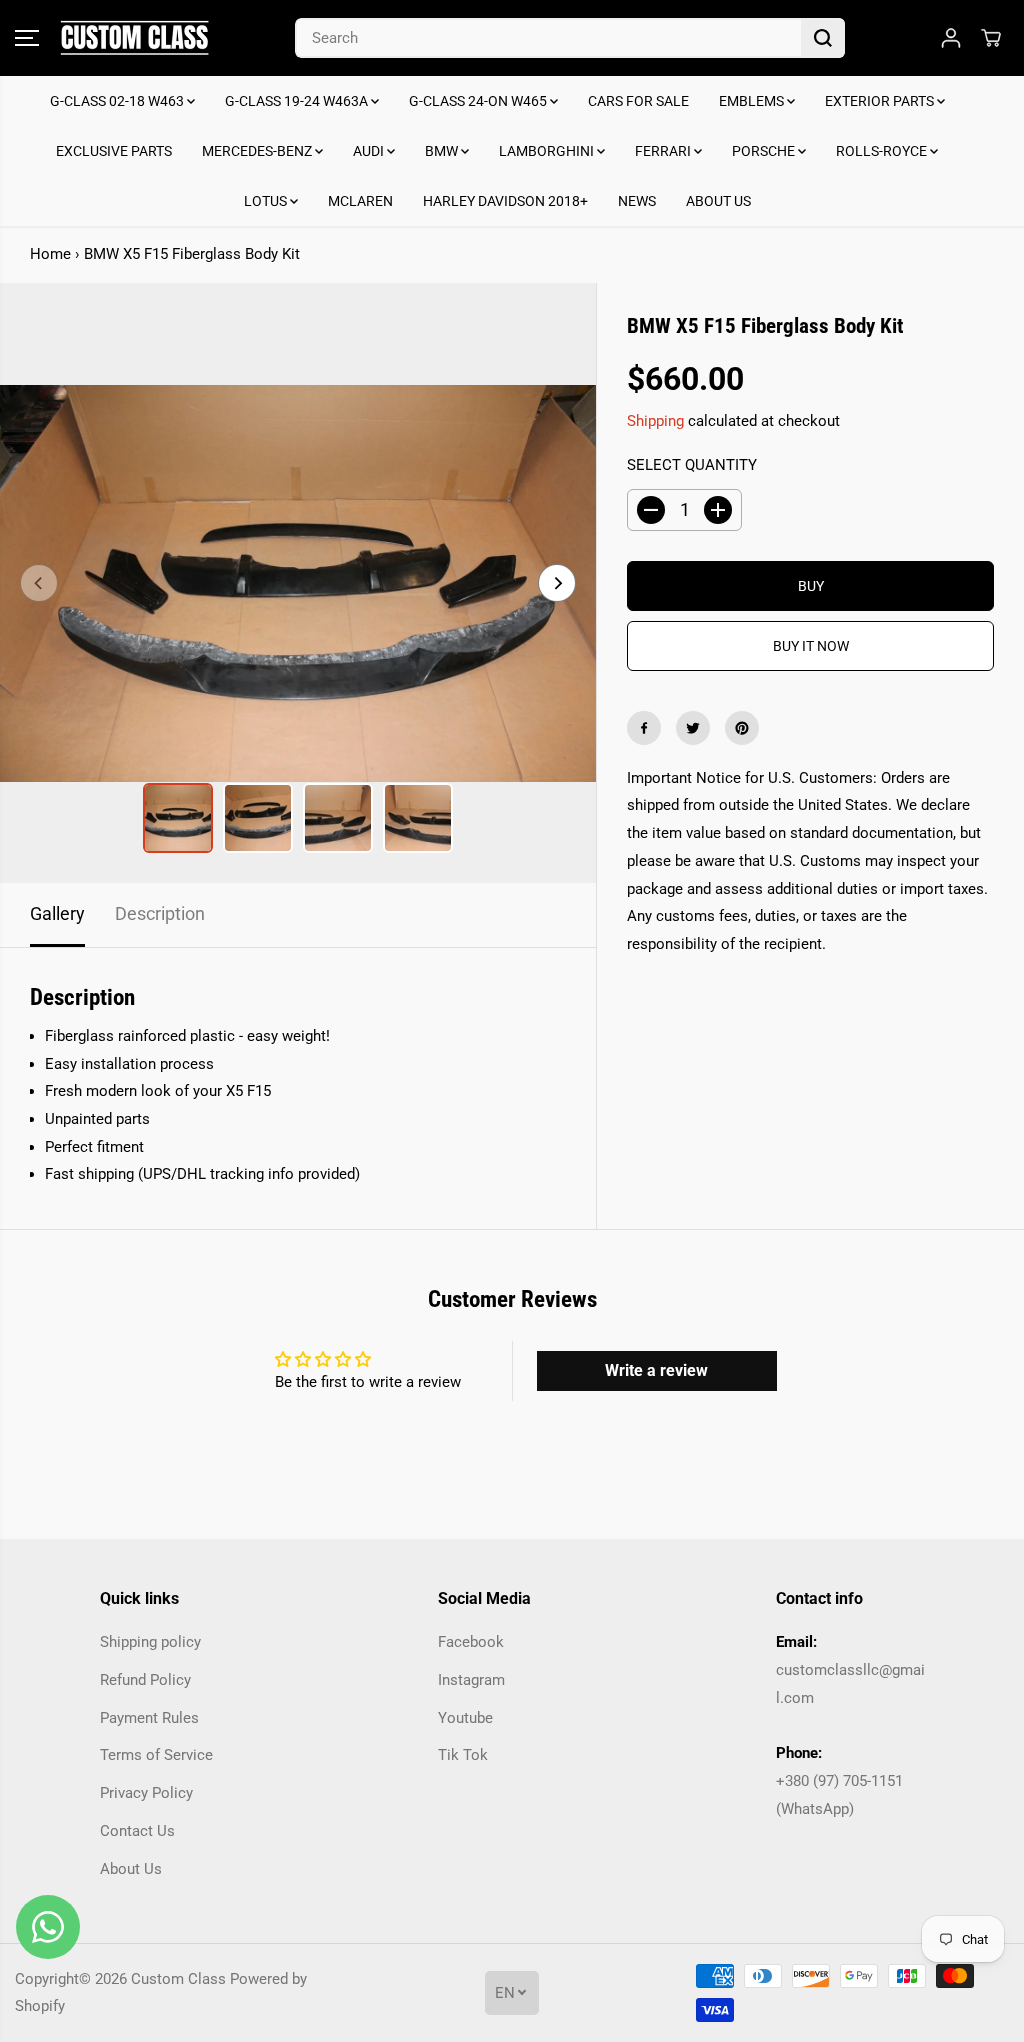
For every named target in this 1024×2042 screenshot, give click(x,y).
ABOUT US (718, 201)
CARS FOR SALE (638, 101)
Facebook (471, 1642)
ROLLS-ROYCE (883, 151)
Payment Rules (149, 1718)
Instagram (471, 1680)
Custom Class (178, 1979)
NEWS (637, 201)
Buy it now (811, 646)
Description (160, 914)
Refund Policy (145, 1680)
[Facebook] (644, 728)
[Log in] (951, 38)
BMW (443, 151)
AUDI (370, 151)
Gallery (57, 914)
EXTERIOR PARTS (881, 101)
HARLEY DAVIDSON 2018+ (505, 201)
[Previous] (39, 583)
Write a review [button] (656, 1370)
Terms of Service (156, 1755)
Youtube (465, 1718)
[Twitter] (693, 728)
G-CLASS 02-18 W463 (118, 101)
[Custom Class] (135, 38)
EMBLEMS (753, 101)
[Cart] (991, 38)
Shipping (655, 421)
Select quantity (692, 465)
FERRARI (664, 151)
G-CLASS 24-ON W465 (479, 101)
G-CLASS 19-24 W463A (298, 101)
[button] (27, 38)
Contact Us (137, 1831)
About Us (131, 1869)
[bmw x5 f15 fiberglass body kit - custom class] (298, 583)
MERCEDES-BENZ (258, 151)
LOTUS (267, 201)
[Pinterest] (742, 728)
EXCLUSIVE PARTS (114, 151)
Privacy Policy (146, 1793)
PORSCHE (765, 151)
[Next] (557, 583)
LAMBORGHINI (548, 151)
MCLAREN (360, 201)
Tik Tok (463, 1755)
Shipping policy (150, 1642)
